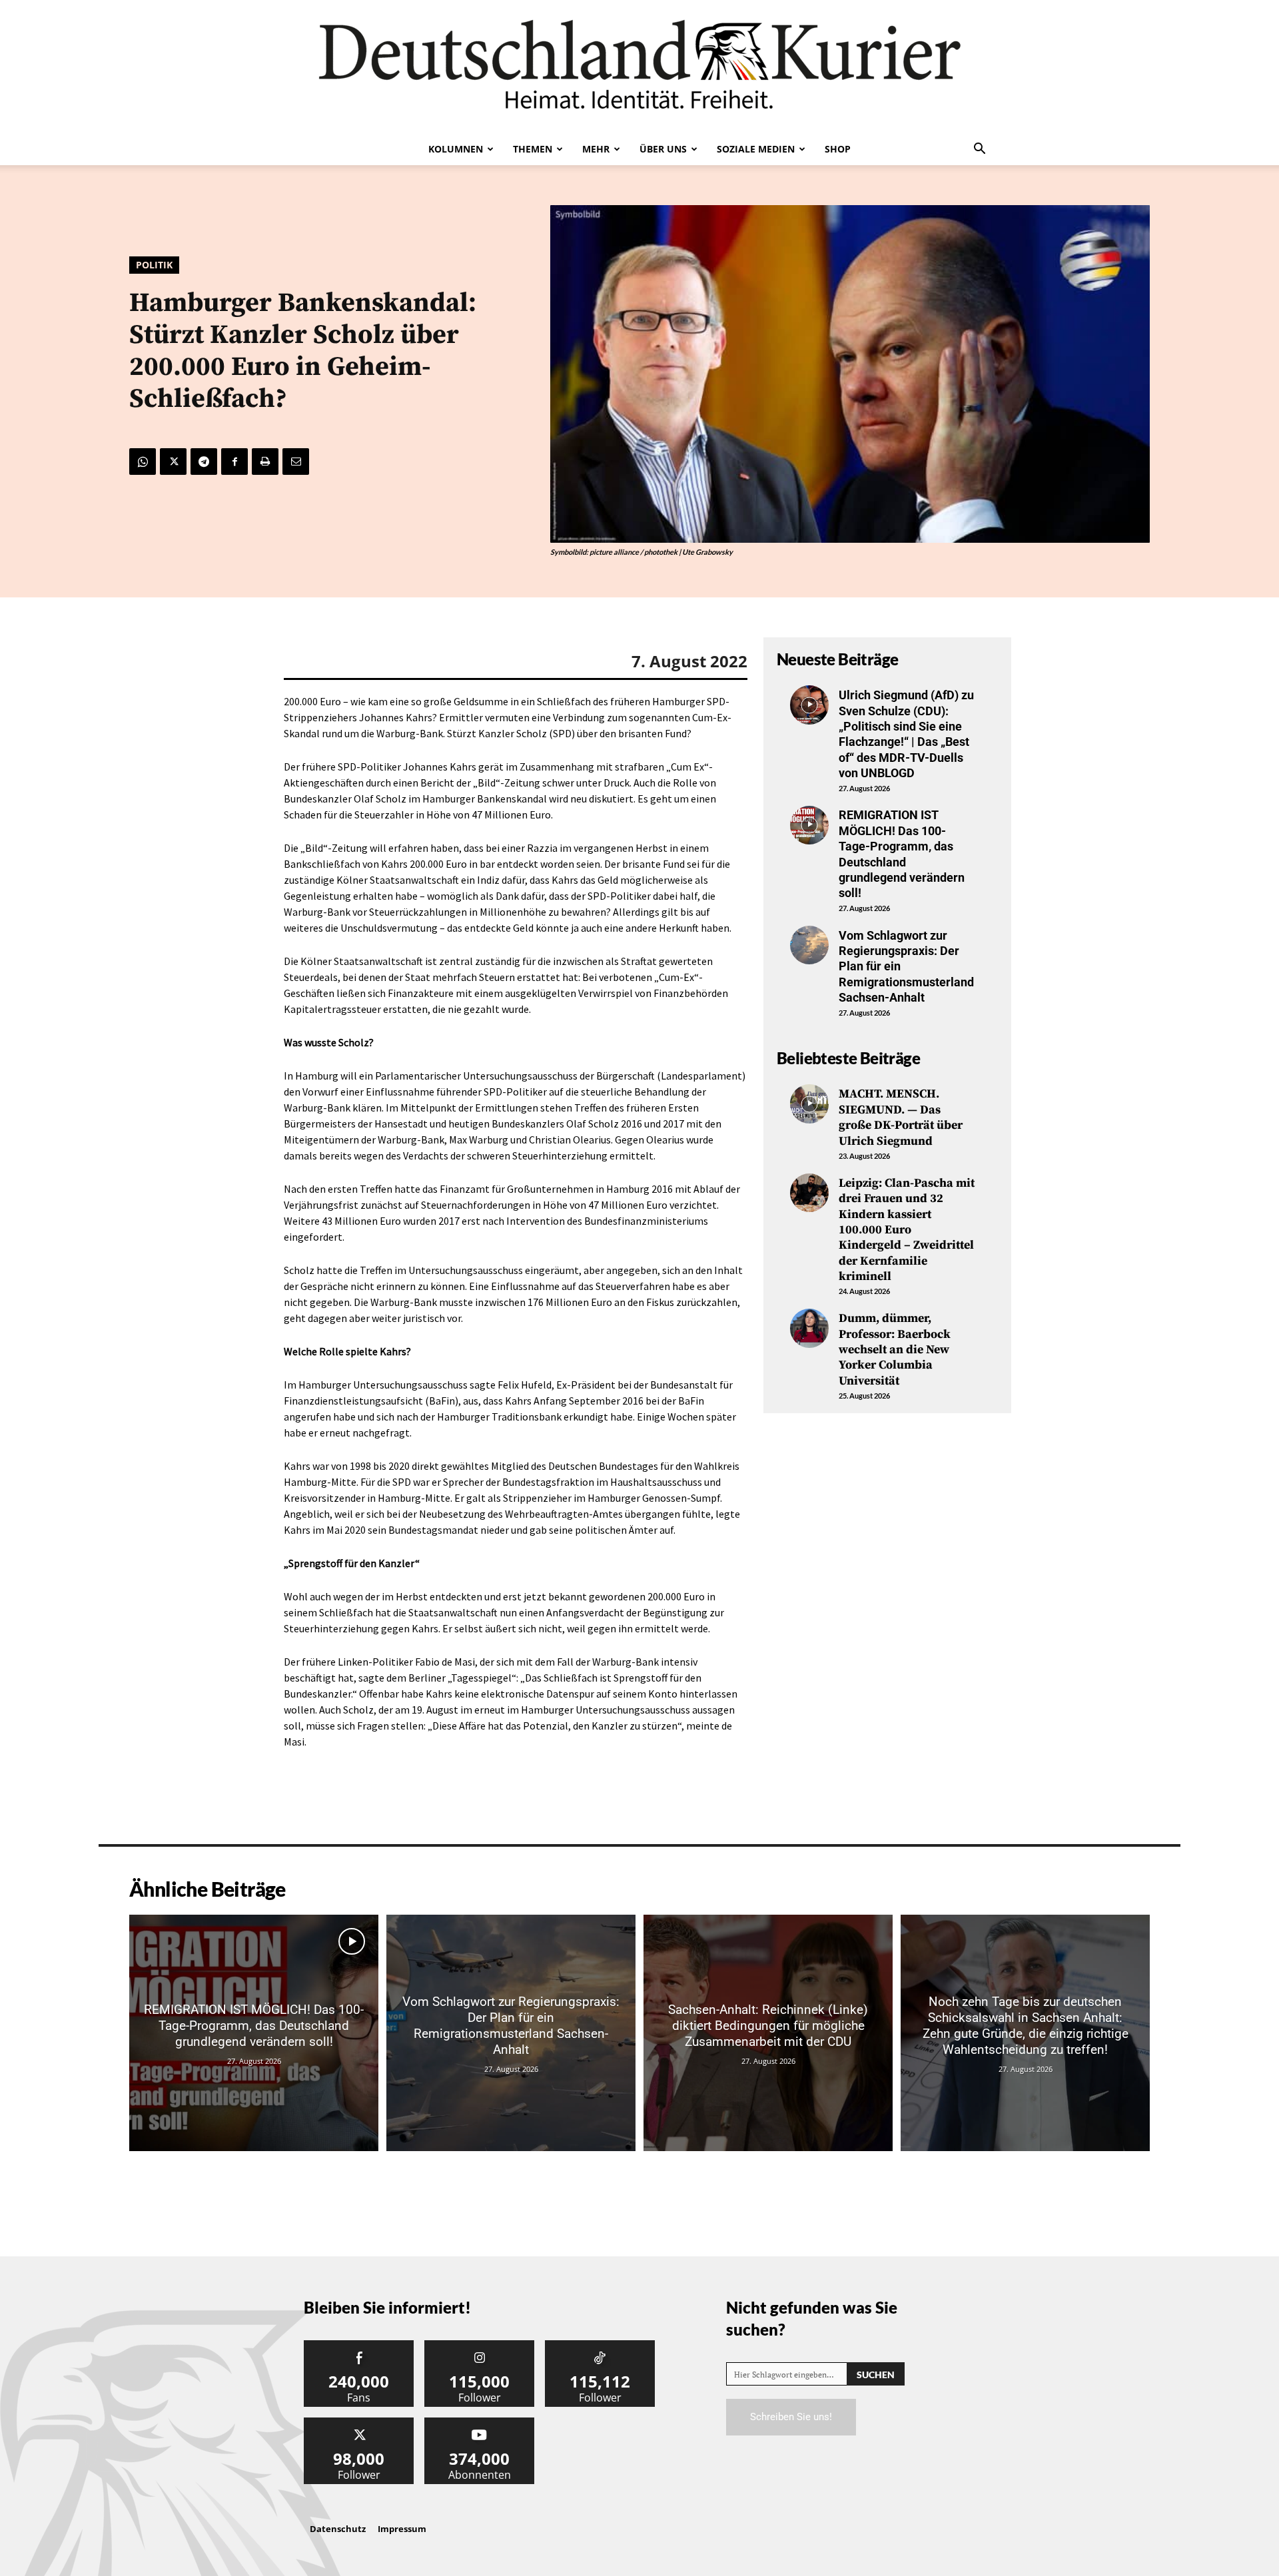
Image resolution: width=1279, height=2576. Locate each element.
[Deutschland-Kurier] (639, 67)
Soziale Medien (756, 149)
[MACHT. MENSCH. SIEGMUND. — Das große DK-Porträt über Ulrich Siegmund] (809, 1104)
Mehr (596, 149)
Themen (533, 149)
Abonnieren (480, 2422)
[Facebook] (234, 462)
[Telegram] (204, 462)
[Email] (296, 462)
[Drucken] (265, 462)
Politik (154, 265)
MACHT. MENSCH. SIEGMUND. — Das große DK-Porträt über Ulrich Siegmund (901, 1117)
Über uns (663, 149)
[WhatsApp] (143, 462)
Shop (838, 149)
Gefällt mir (359, 2345)
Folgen (480, 2345)
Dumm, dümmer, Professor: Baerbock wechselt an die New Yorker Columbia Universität (895, 1350)
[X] (173, 462)
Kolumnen (456, 149)
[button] (979, 150)
